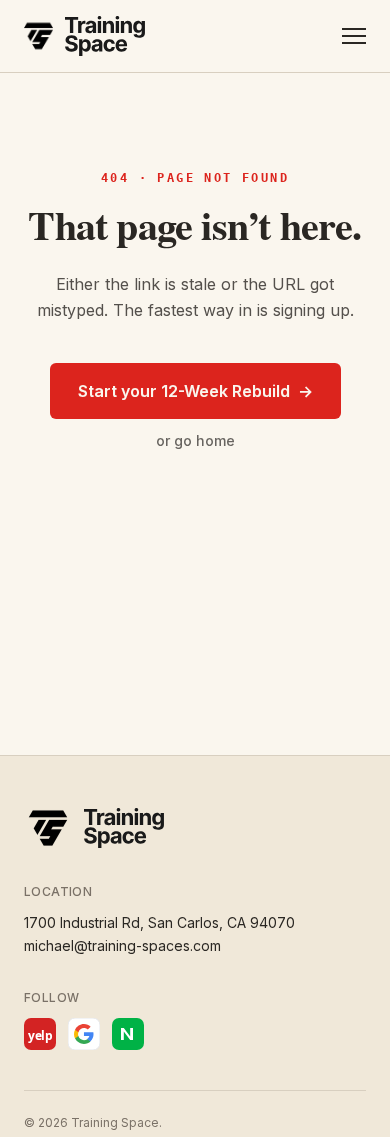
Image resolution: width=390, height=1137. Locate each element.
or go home (195, 440)
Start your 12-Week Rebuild (195, 391)
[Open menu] (354, 36)
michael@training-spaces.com (122, 945)
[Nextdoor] (128, 1034)
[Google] (84, 1034)
